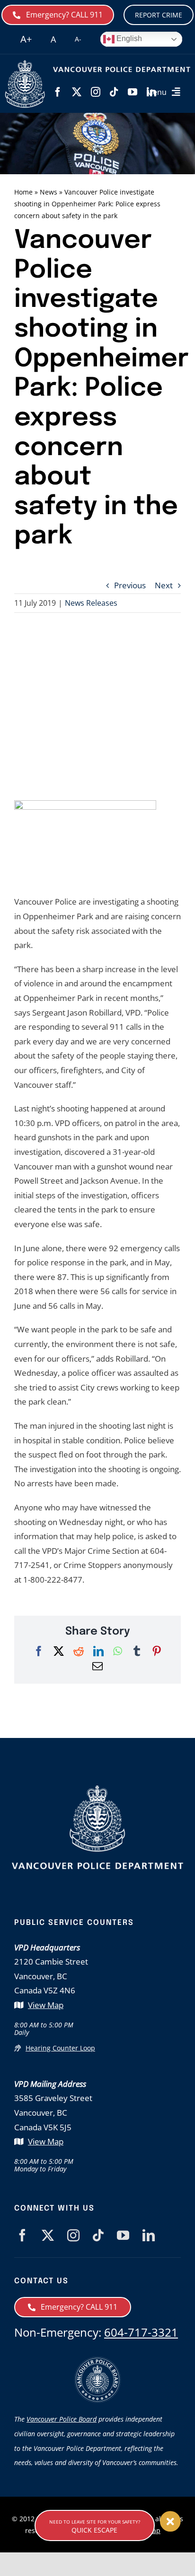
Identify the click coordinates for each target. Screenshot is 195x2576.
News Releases (91, 603)
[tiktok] (114, 92)
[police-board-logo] (97, 2360)
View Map (46, 2005)
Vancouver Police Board (62, 2419)
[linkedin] (149, 2235)
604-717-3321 (141, 2332)
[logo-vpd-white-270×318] (97, 1789)
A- (78, 39)
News (49, 192)
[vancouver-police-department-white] (25, 64)
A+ (26, 39)
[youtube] (133, 92)
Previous (130, 585)
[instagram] (96, 92)
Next (164, 585)
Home (23, 192)
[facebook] (58, 92)
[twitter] (77, 92)
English (128, 38)
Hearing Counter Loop (60, 2048)
